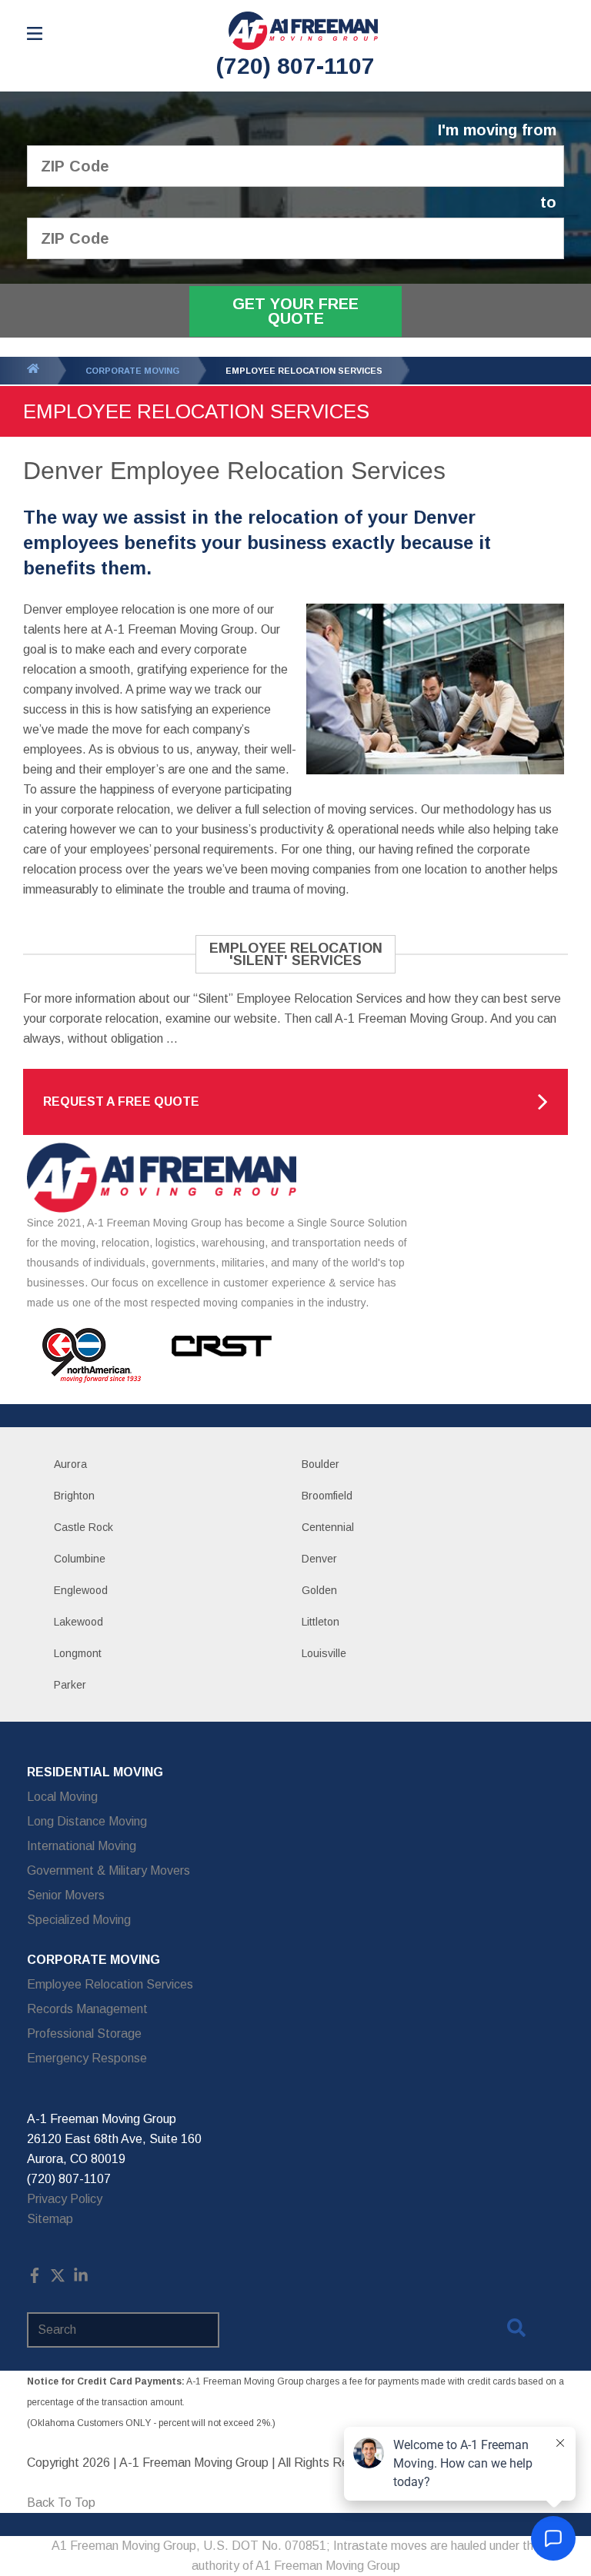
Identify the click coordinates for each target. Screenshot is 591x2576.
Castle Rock (83, 1527)
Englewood (81, 1590)
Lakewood (78, 1622)
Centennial (328, 1527)
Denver (319, 1559)
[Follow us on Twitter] (58, 2279)
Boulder (321, 1464)
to (548, 203)
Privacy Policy (65, 2199)
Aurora (70, 1464)
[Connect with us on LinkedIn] (81, 2279)
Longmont (78, 1653)
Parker (70, 1685)
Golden (319, 1590)
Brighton (74, 1496)
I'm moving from (497, 130)
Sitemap (50, 2219)
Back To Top (61, 2503)
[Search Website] (516, 2331)
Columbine (80, 1559)
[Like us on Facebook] (35, 2279)
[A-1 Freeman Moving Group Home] (303, 31)
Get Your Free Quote (295, 311)
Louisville (324, 1653)
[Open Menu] (35, 33)
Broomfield (327, 1496)
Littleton (321, 1622)
